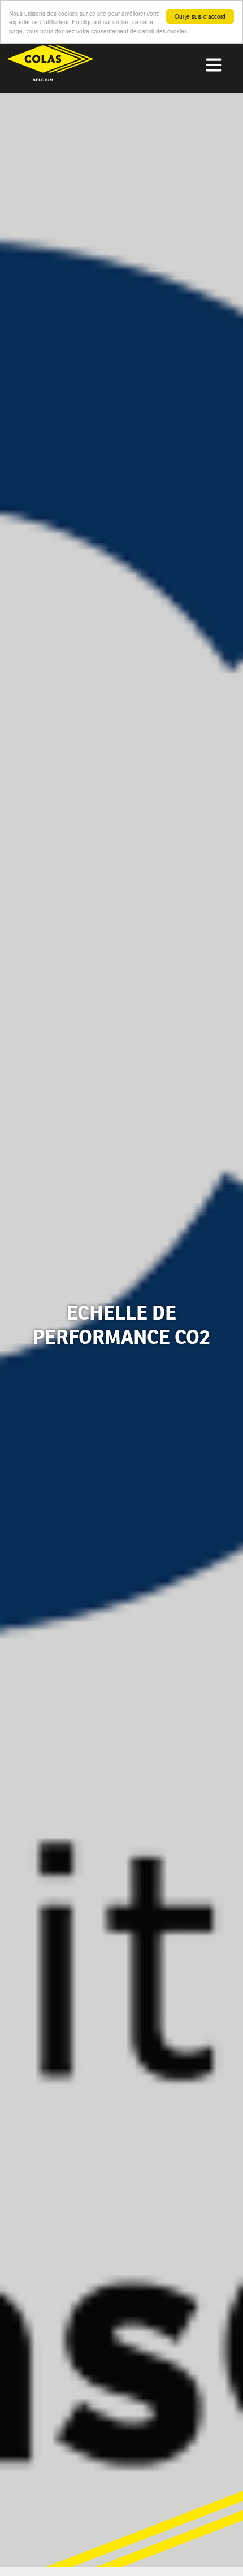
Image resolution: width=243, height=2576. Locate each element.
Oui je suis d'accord (200, 16)
